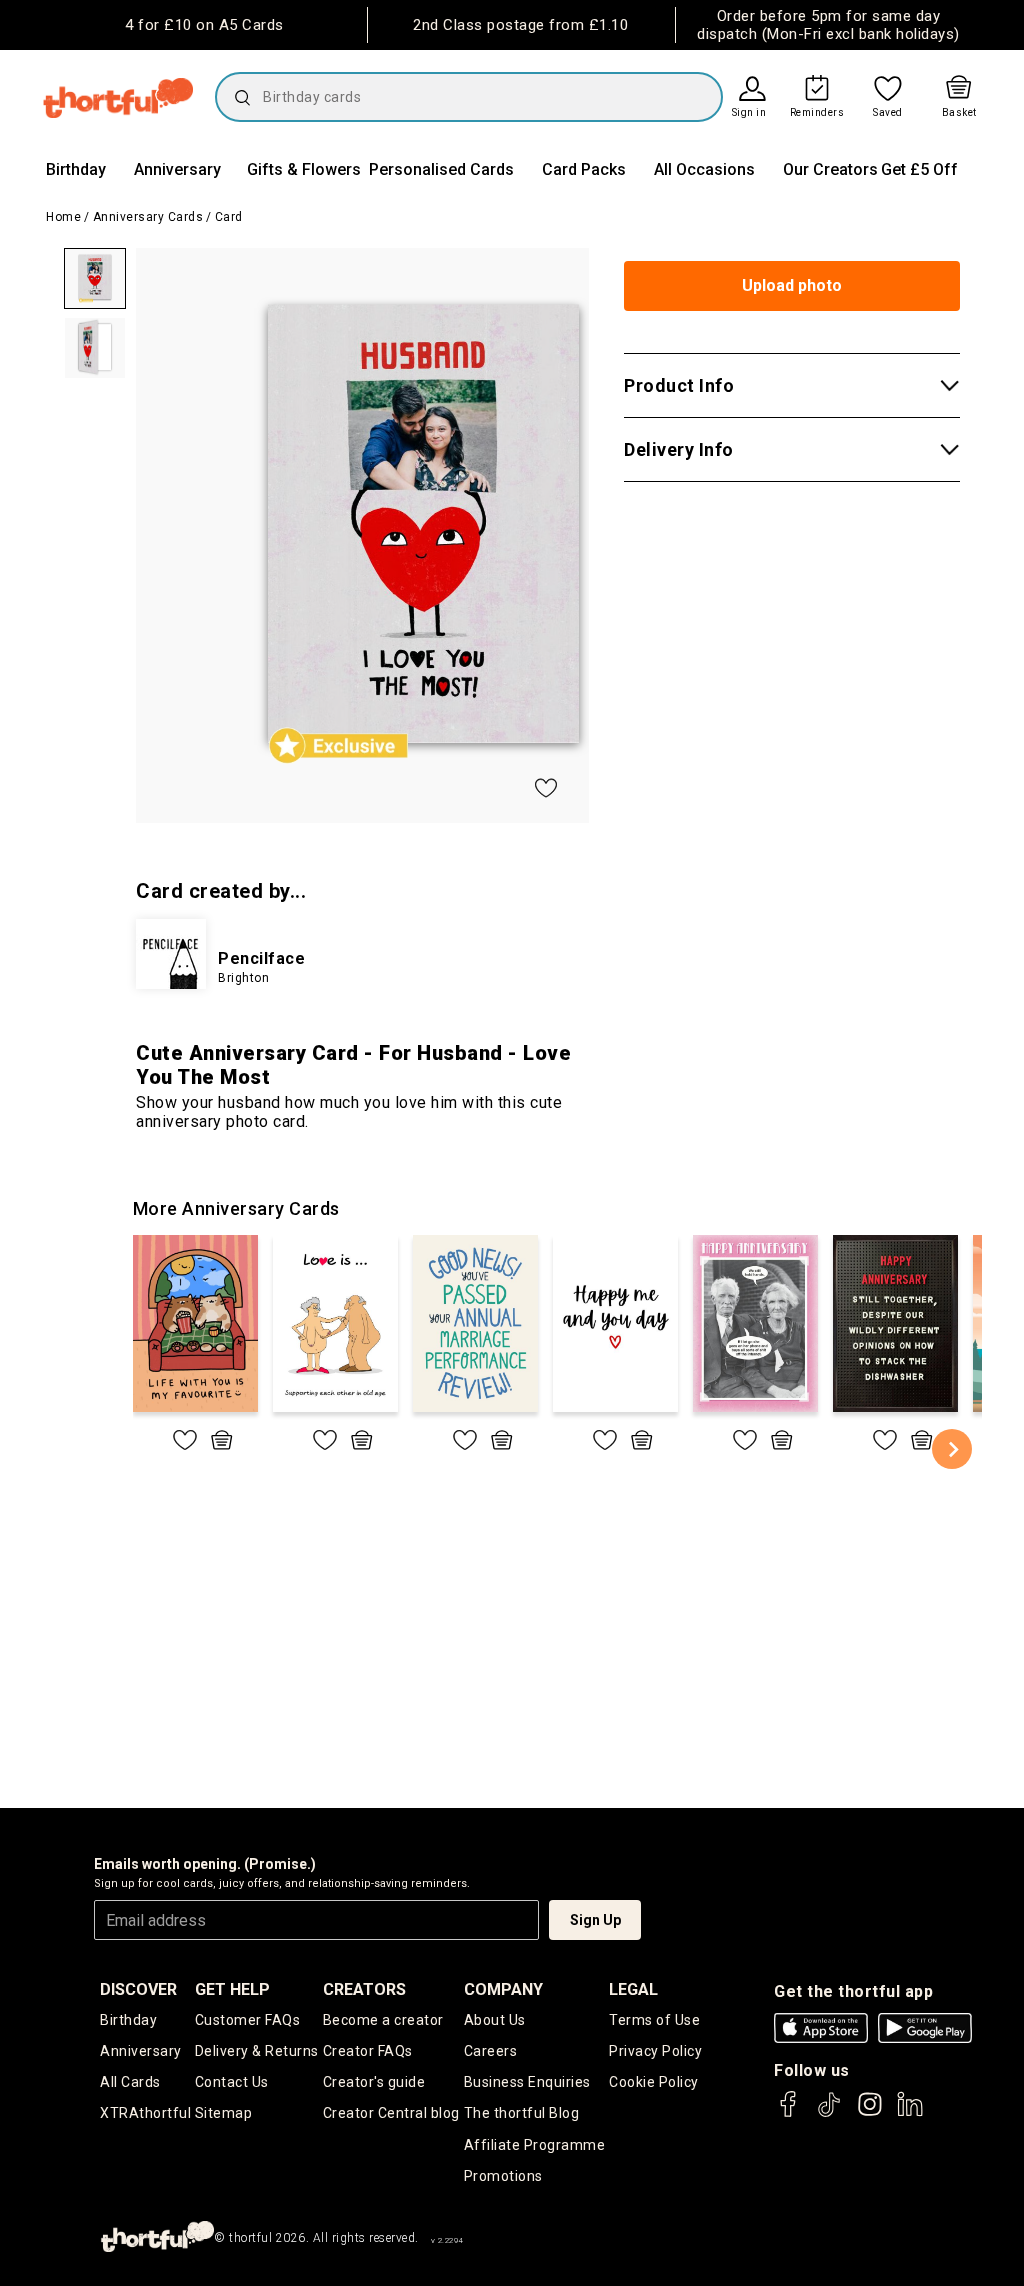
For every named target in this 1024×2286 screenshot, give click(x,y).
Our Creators (830, 169)
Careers (491, 2051)
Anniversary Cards (148, 217)
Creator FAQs (368, 2051)
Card (229, 217)
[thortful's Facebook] (789, 2113)
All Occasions (704, 169)
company (503, 1989)
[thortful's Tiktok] (829, 2113)
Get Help (232, 1989)
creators (364, 1989)
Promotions (503, 2176)
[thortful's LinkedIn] (910, 2113)
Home (63, 217)
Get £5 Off (919, 169)
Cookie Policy (654, 2082)
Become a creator (383, 2020)
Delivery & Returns (257, 2051)
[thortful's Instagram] (870, 2113)
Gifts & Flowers (304, 169)
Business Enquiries (527, 2082)
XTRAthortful (145, 2113)
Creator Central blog (391, 2113)
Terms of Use (654, 2020)
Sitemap (224, 2113)
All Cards (130, 2082)
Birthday (76, 169)
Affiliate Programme (535, 2145)
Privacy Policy (655, 2051)
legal (633, 1989)
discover (138, 1989)
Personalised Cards (441, 169)
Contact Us (232, 2082)
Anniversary (177, 169)
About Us (495, 2020)
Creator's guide (374, 2082)
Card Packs (584, 169)
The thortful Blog (522, 2113)
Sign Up (595, 1920)
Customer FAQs (248, 2020)
